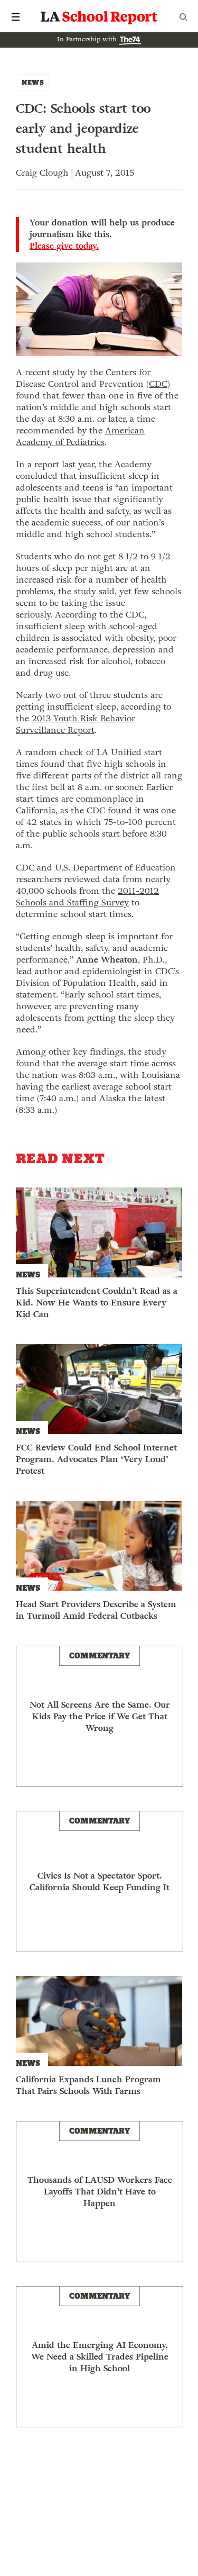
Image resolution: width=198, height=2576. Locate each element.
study (64, 372)
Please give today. (64, 246)
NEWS (33, 82)
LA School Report (99, 17)
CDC (158, 384)
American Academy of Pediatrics (80, 436)
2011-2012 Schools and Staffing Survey (87, 897)
